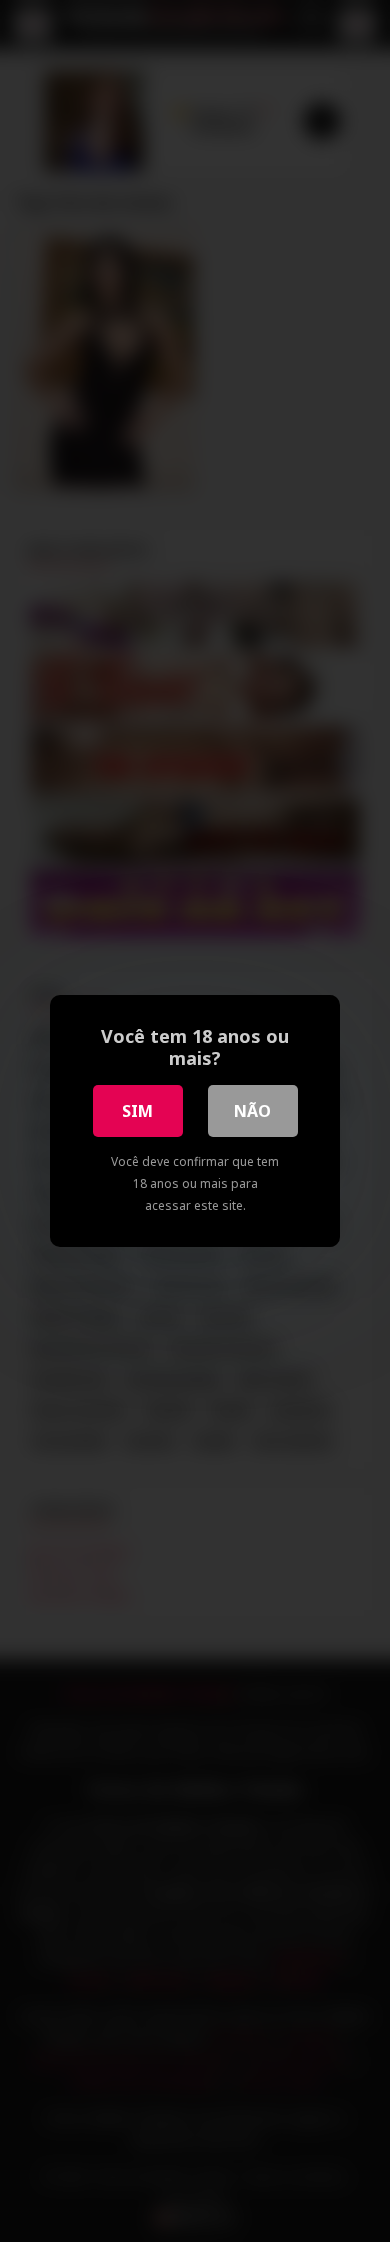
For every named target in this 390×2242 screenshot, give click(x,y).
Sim (137, 1111)
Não (252, 1111)
